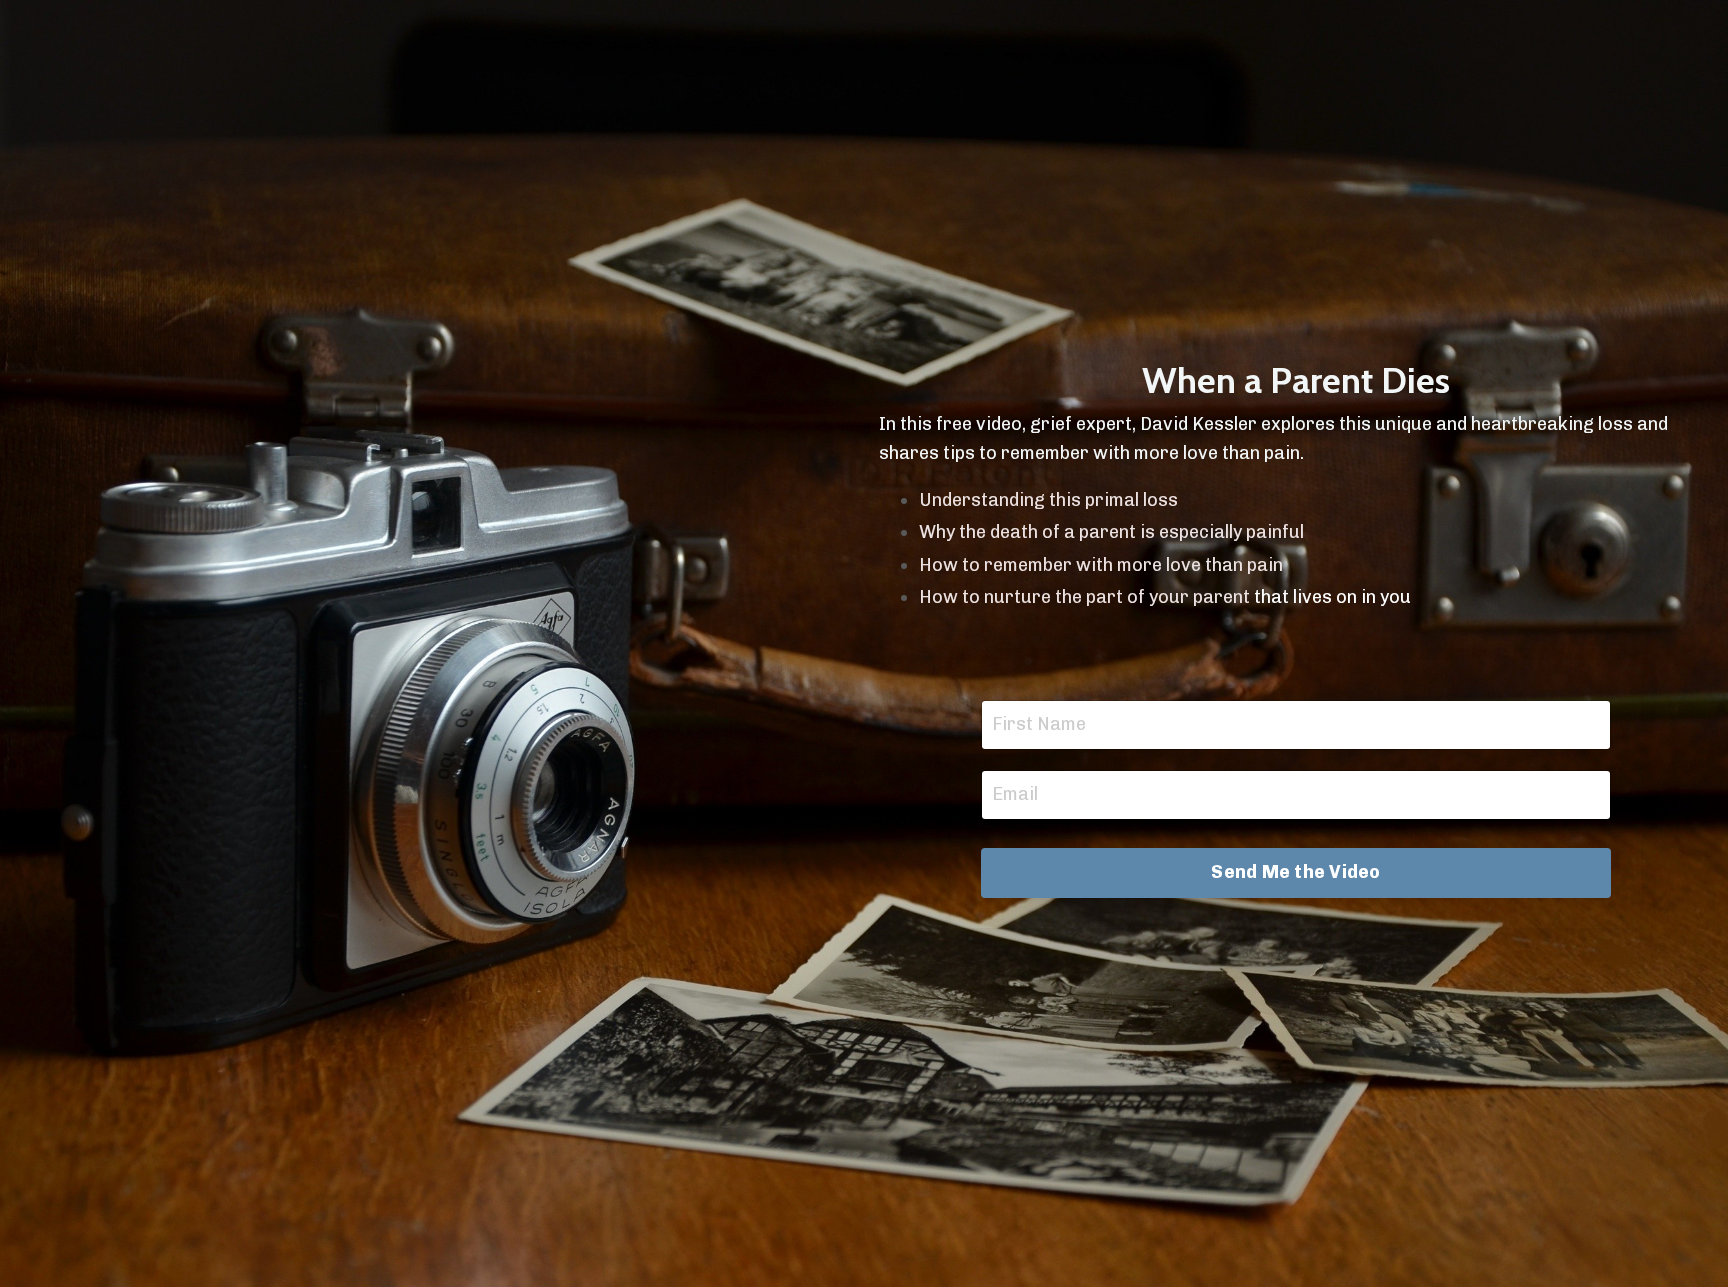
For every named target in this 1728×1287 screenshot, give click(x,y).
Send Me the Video (1295, 872)
